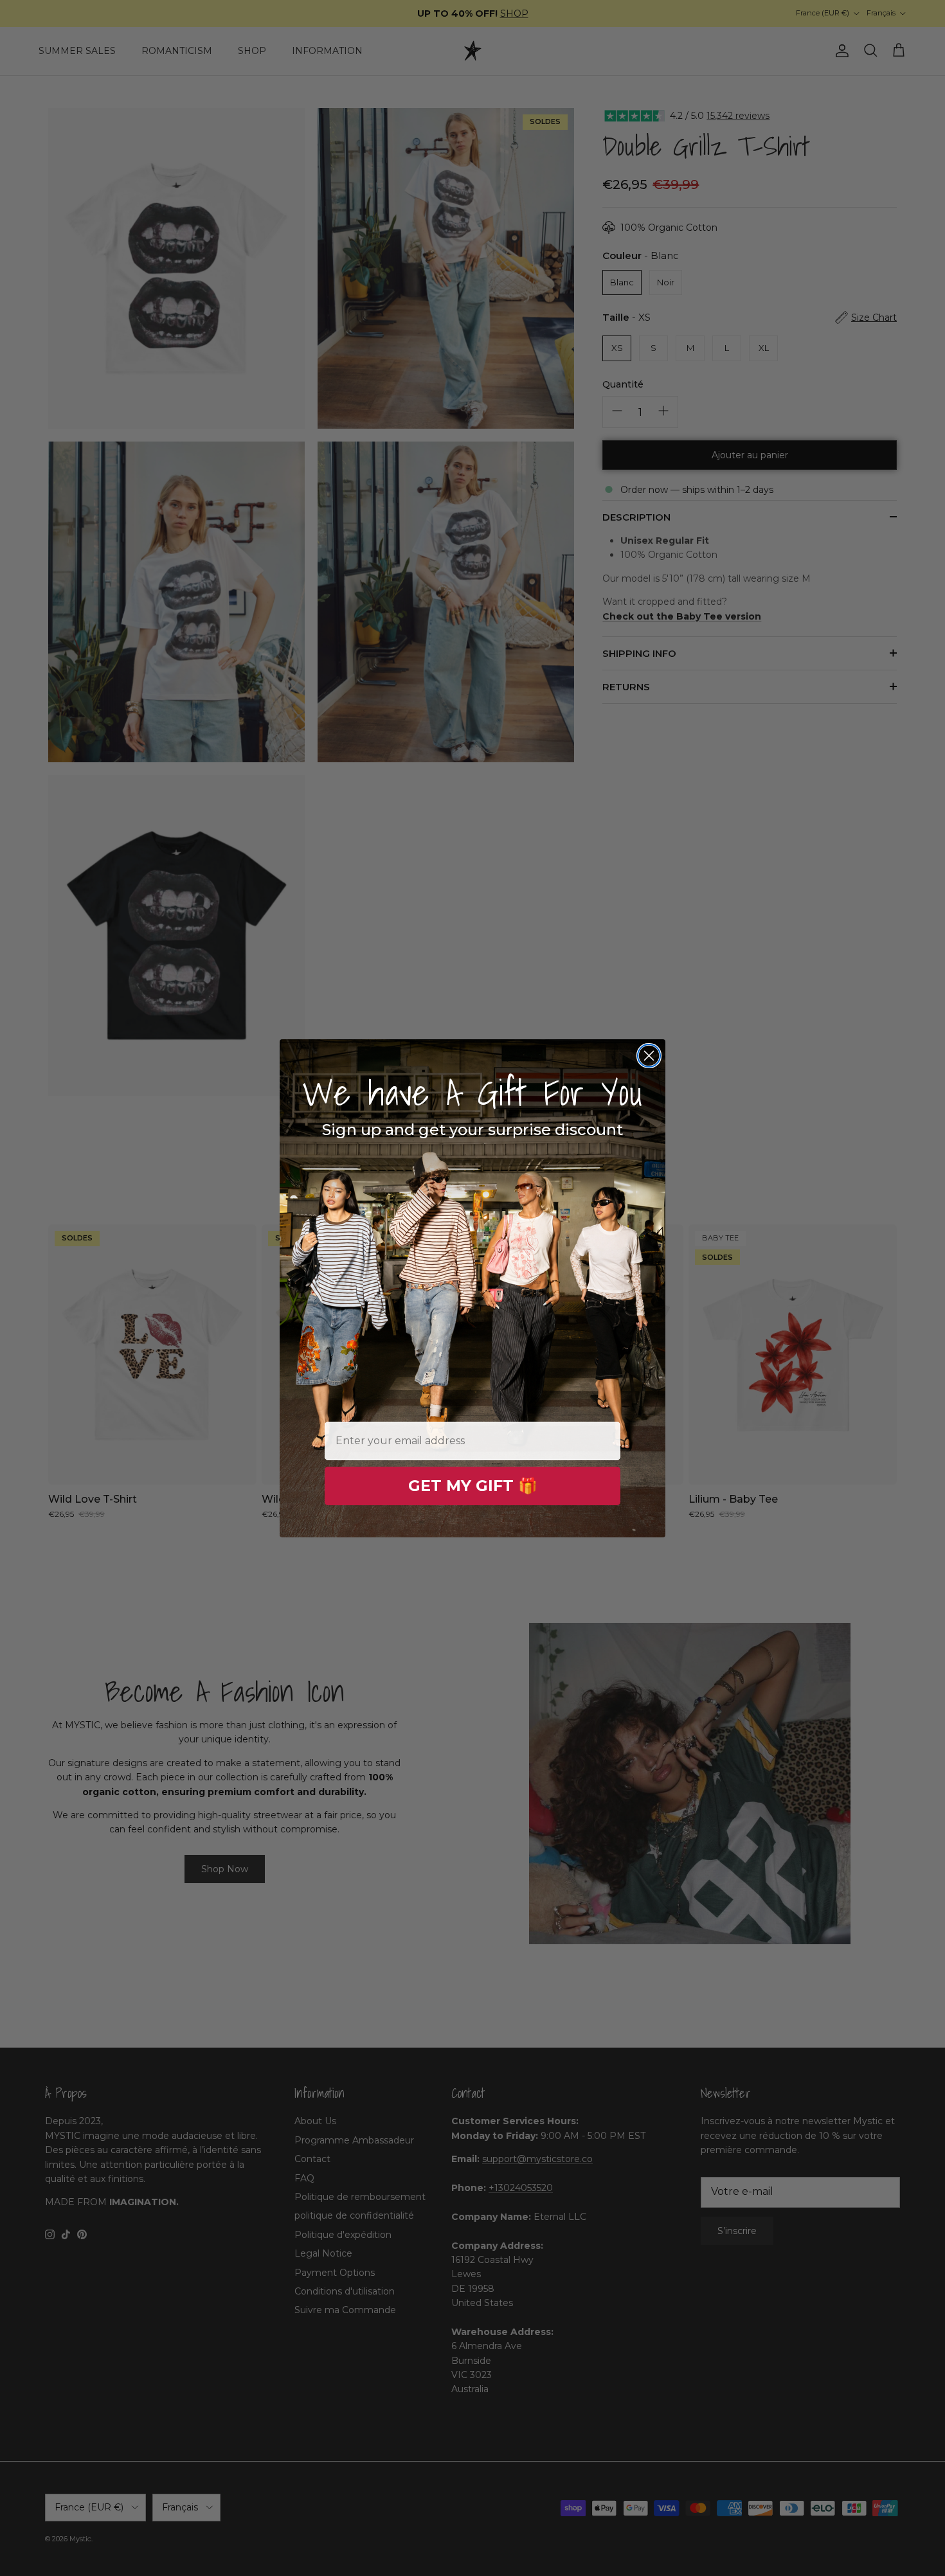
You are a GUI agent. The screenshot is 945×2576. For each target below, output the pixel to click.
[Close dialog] (649, 1056)
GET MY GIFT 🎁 (473, 1486)
